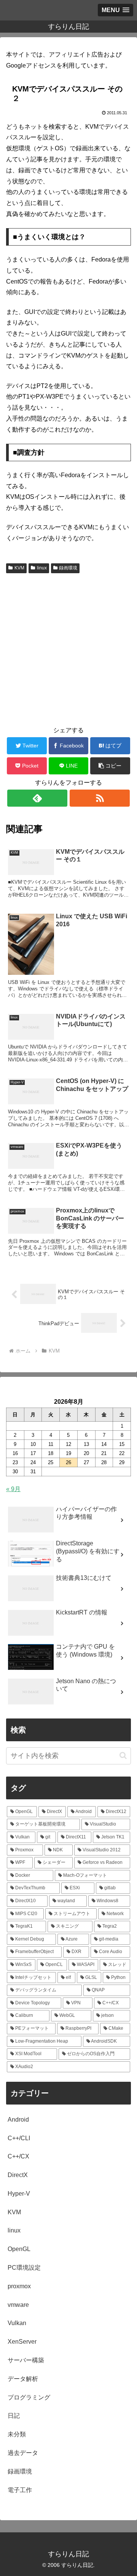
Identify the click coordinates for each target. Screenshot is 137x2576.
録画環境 (68, 568)
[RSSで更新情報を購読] (100, 798)
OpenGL (19, 2249)
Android (18, 2120)
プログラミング (29, 2397)
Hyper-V (19, 2194)
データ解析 (23, 2379)
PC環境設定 (24, 2268)
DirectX (18, 2175)
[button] (110, 766)
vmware (18, 2305)
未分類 (17, 2434)
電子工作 (20, 2490)
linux (42, 568)
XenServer (22, 2342)
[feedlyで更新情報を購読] (37, 798)
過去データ (23, 2453)
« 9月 (13, 1489)
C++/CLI (19, 2138)
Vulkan (17, 2323)
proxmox (19, 2286)
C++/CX (18, 2156)
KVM (19, 568)
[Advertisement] (68, 648)
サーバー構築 (26, 2360)
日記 (14, 2416)
